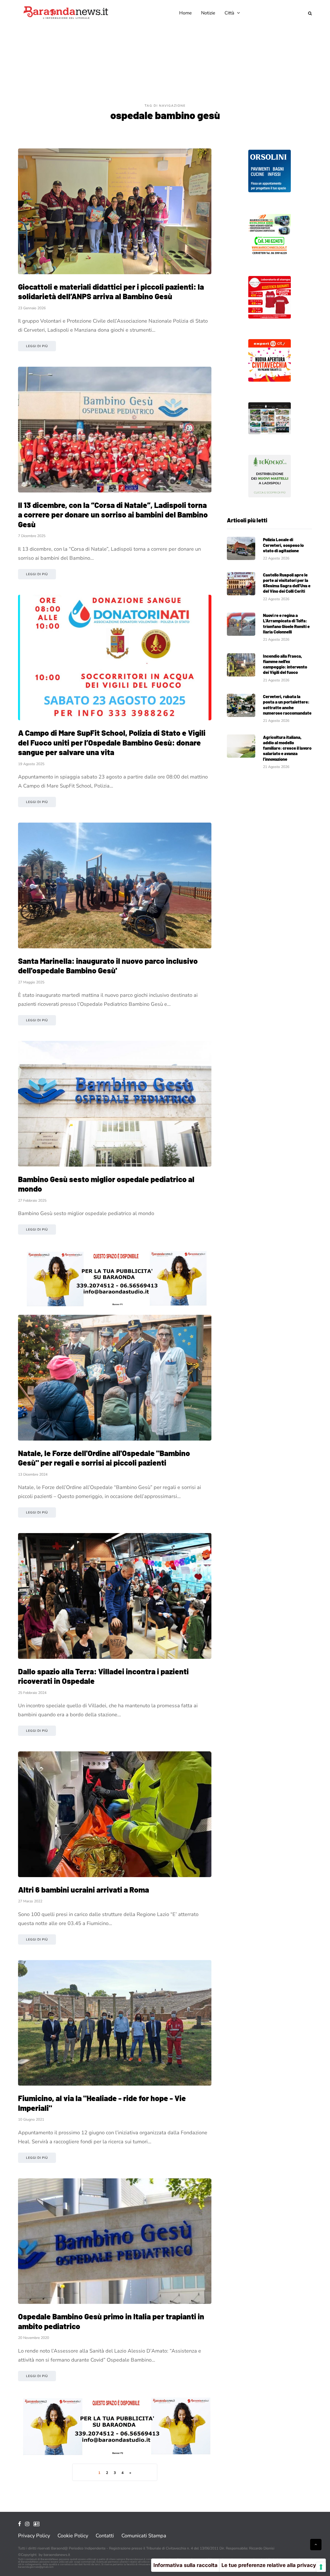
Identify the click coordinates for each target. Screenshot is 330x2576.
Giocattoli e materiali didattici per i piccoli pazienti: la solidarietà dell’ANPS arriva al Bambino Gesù (111, 291)
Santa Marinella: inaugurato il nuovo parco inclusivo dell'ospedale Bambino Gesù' (108, 966)
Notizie (208, 13)
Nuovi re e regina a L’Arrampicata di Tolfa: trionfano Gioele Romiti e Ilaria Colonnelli (286, 623)
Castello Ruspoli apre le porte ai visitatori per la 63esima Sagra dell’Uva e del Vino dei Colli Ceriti (287, 583)
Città (229, 13)
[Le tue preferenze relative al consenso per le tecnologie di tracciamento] (321, 2567)
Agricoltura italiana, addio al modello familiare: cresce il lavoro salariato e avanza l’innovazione (287, 748)
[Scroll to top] (316, 2545)
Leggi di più (37, 346)
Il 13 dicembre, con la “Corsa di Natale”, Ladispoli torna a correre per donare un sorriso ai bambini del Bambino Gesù (113, 515)
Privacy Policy (34, 2536)
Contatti (105, 2536)
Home (185, 13)
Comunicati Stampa (144, 2536)
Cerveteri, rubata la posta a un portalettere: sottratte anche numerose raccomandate (287, 705)
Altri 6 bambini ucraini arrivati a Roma (84, 1889)
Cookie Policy (73, 2536)
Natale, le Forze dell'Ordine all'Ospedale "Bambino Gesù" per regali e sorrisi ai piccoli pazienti (104, 1458)
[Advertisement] (165, 64)
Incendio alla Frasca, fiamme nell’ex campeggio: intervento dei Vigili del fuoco (285, 664)
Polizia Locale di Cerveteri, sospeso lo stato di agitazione (283, 545)
